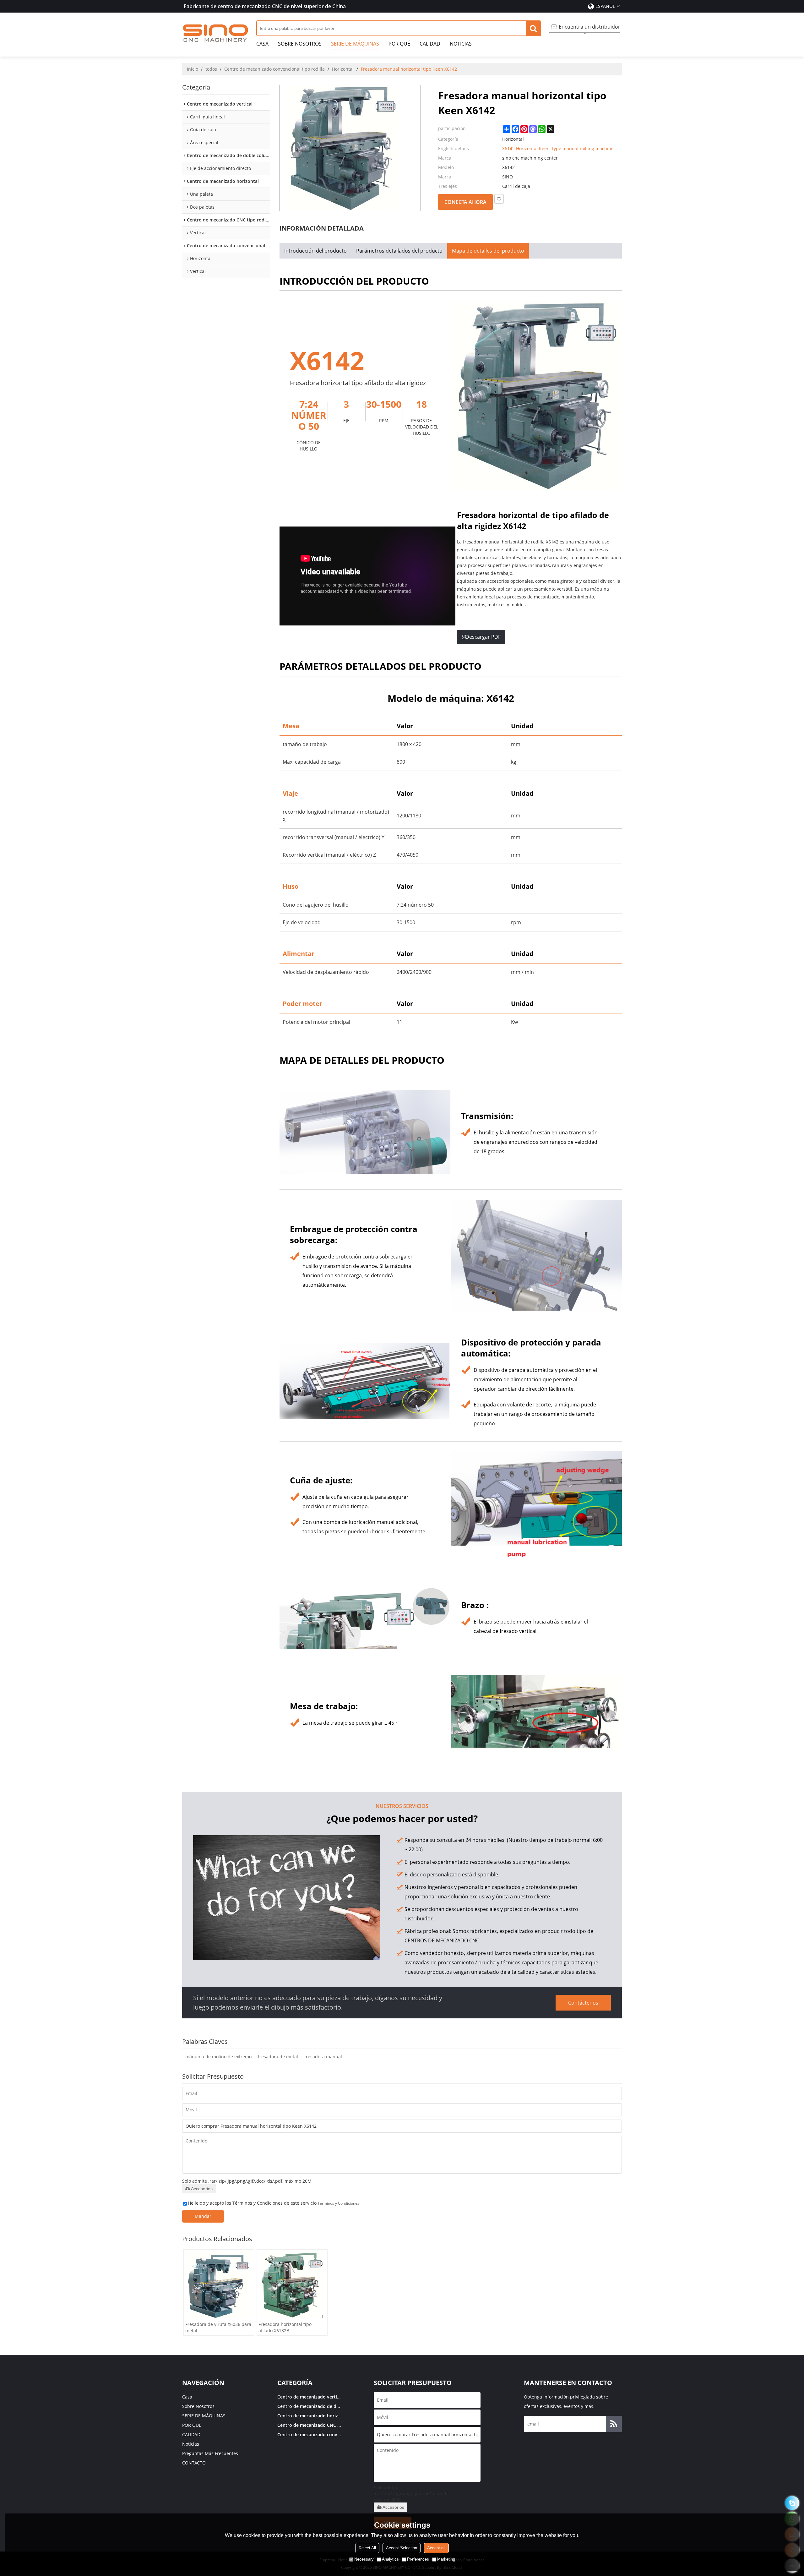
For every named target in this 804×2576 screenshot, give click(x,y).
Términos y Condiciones (338, 2203)
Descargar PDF (483, 637)
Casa (262, 44)
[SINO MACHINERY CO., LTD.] (216, 33)
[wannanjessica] (792, 2503)
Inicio (193, 69)
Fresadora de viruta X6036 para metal (218, 2327)
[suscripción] (614, 2424)
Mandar (203, 2216)
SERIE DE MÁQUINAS (355, 44)
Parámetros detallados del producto (399, 251)
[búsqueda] (533, 28)
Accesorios (202, 2189)
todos (211, 69)
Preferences (418, 2559)
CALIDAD (430, 44)
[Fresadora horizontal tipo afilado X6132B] (292, 2285)
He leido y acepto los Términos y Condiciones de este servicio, (274, 2203)
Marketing (446, 2559)
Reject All (367, 2548)
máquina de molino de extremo (218, 2057)
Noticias (461, 44)
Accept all (436, 2548)
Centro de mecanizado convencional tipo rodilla (274, 69)
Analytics (390, 2559)
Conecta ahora (465, 202)
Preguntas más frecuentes (210, 2453)
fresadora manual (323, 2057)
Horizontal (343, 69)
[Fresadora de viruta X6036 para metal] (219, 2285)
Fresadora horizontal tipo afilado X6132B (285, 2327)
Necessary (364, 2559)
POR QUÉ (399, 44)
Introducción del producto (315, 251)
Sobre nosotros (300, 44)
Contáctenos (583, 2003)
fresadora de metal (278, 2057)
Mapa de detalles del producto (488, 251)
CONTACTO (194, 2463)
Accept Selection (402, 2548)
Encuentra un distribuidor (589, 27)
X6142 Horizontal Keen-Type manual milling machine (558, 148)
